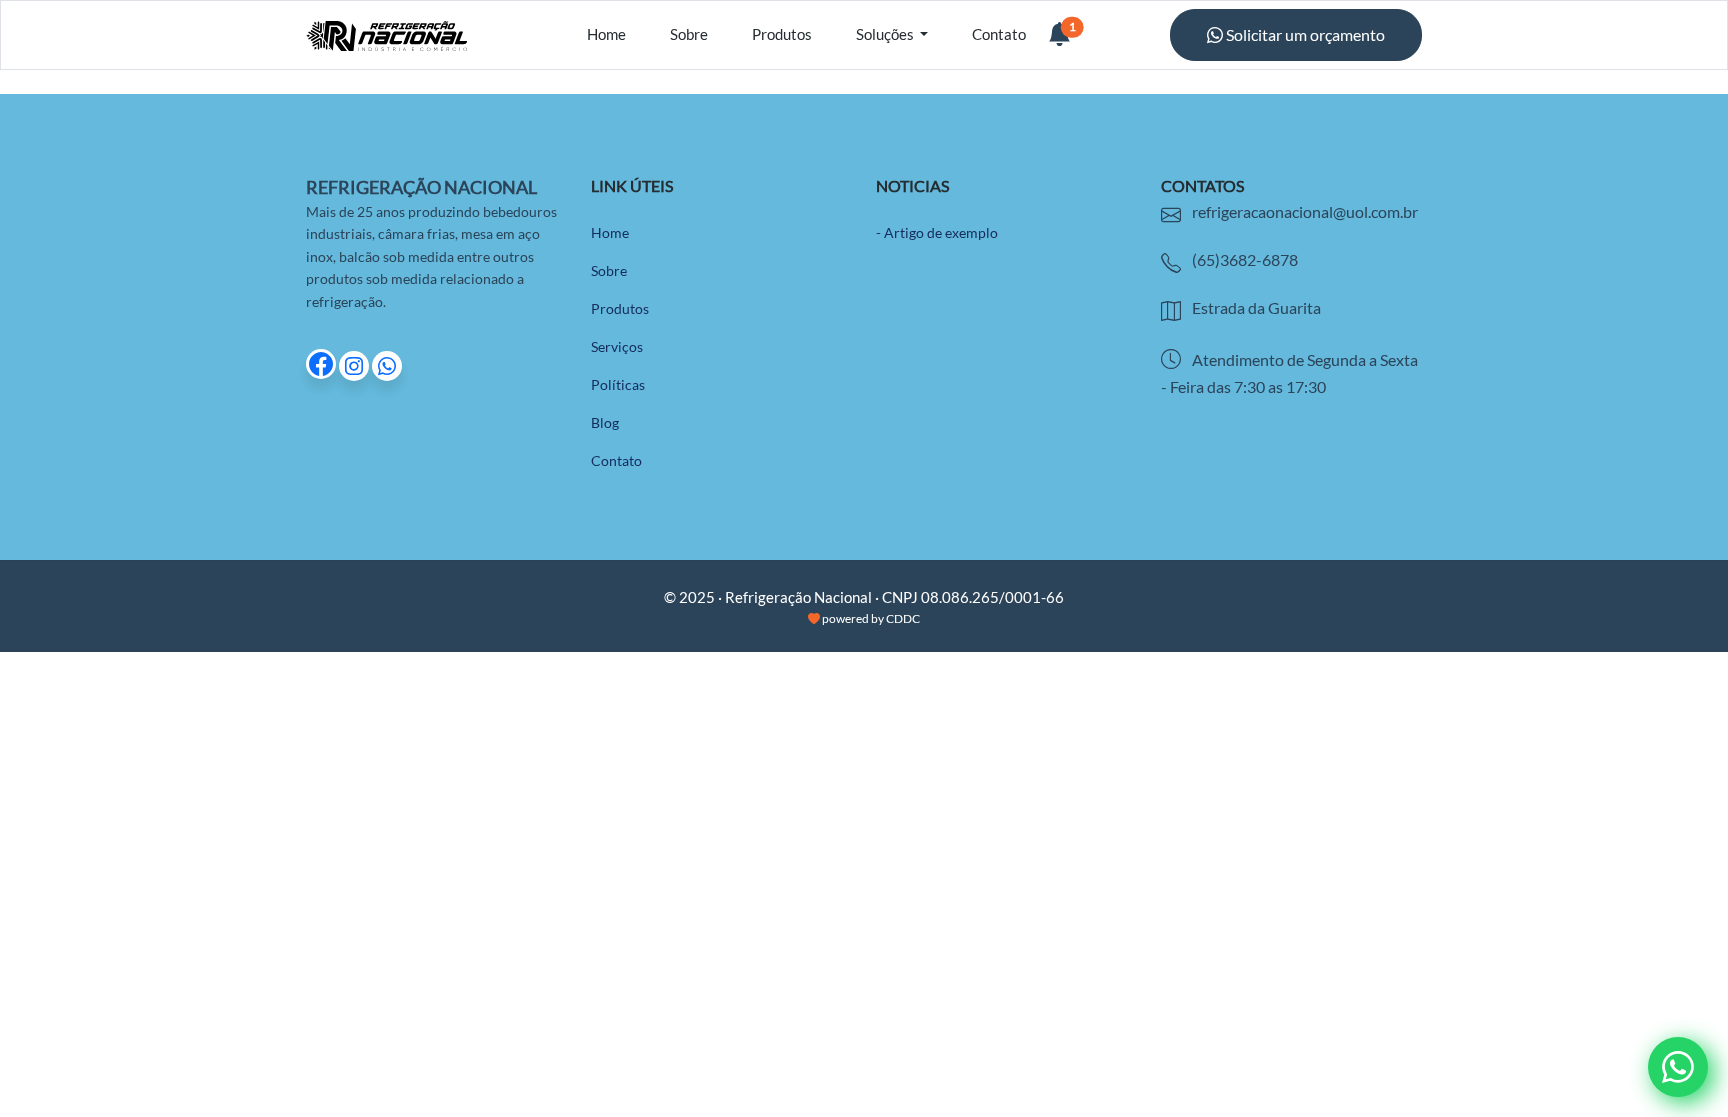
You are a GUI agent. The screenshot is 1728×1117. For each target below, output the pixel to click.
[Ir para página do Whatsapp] (387, 366)
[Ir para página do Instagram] (355, 366)
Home (606, 34)
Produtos (782, 34)
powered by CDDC (870, 618)
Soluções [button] (886, 34)
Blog (605, 422)
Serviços (617, 346)
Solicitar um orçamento (1304, 34)
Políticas (618, 384)
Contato (999, 34)
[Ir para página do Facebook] (322, 366)
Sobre (689, 34)
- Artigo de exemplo (937, 232)
